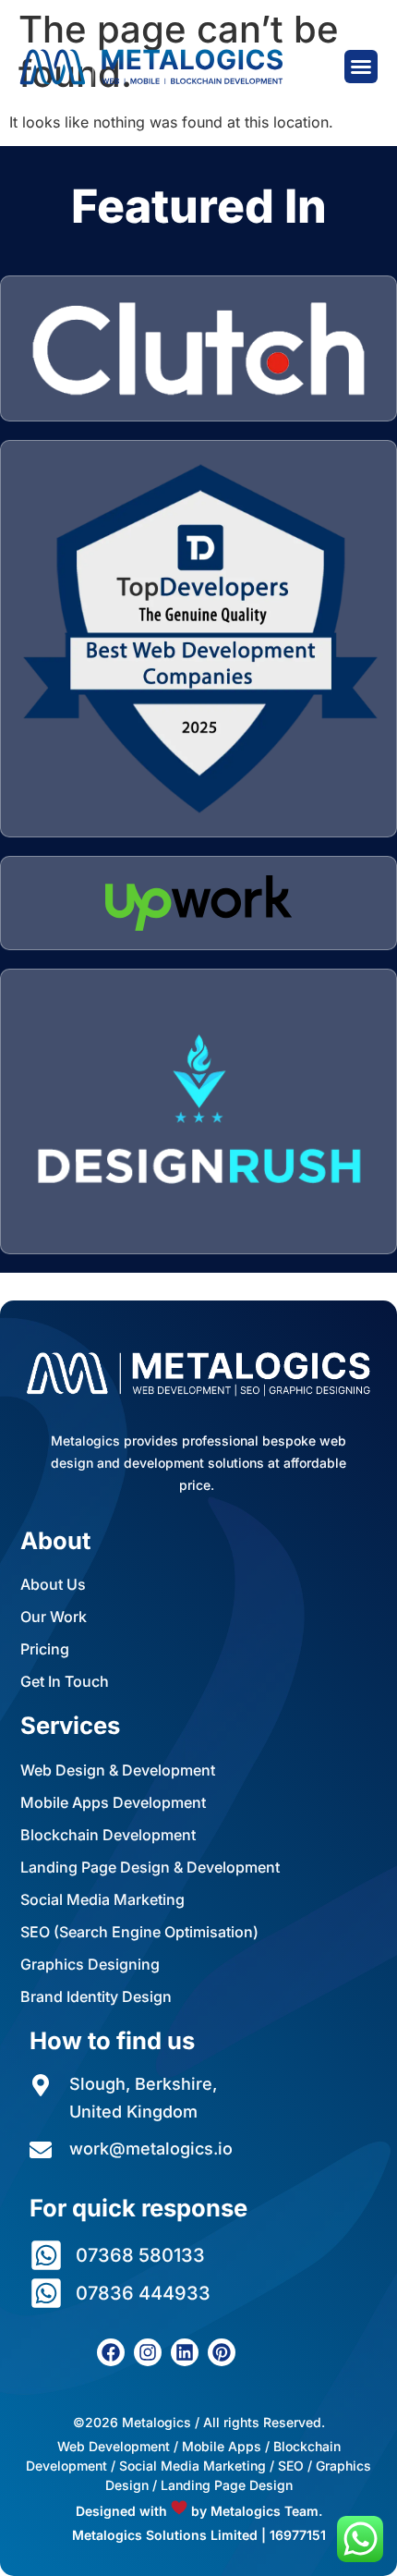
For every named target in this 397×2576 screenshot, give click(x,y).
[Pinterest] (222, 2352)
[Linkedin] (185, 2352)
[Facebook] (111, 2352)
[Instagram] (148, 2352)
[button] (361, 67)
